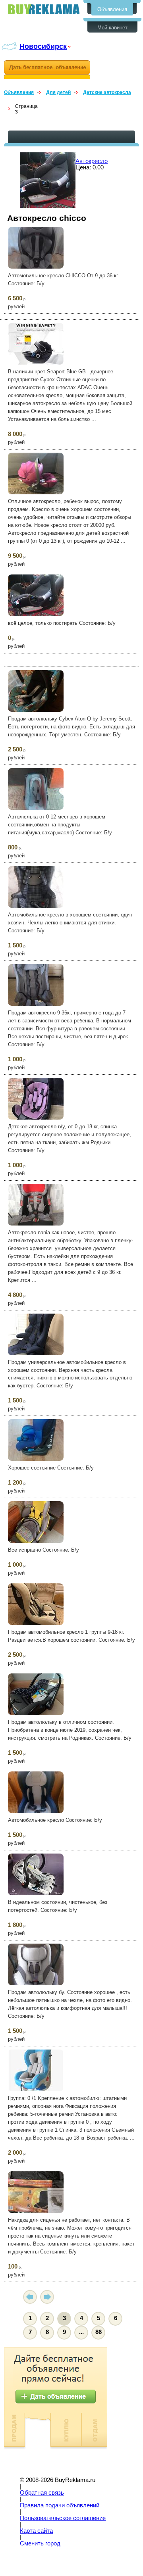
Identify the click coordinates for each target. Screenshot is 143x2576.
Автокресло (92, 161)
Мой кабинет (112, 28)
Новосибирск (43, 46)
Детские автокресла (107, 92)
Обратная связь (42, 2493)
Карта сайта (36, 2531)
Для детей (58, 92)
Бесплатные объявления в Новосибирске (44, 9)
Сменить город (40, 2543)
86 (99, 2332)
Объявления (112, 9)
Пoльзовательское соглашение (63, 2518)
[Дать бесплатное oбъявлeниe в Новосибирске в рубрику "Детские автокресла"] (47, 70)
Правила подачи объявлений (60, 2505)
